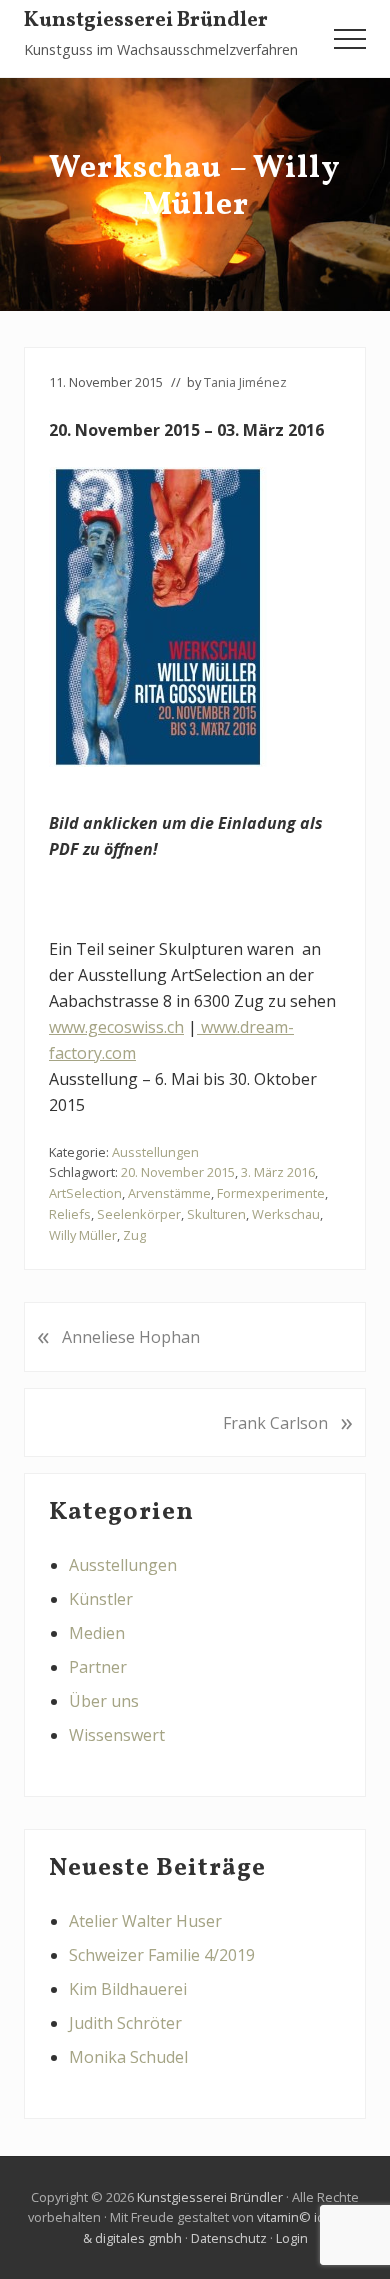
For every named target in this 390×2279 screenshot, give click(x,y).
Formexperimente (271, 1193)
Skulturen (216, 1214)
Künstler (101, 1599)
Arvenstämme (169, 1193)
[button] (350, 39)
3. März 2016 (278, 1172)
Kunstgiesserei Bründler (146, 21)
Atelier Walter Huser (145, 1921)
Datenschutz (229, 2238)
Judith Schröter (125, 2023)
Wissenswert (117, 1735)
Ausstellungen (155, 1152)
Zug (134, 1235)
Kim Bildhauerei (128, 1989)
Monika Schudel (128, 2057)
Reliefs (70, 1214)
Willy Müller (83, 1235)
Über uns (104, 1701)
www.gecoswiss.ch (116, 1027)
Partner (98, 1667)
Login (292, 2238)
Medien (97, 1633)
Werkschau (286, 1214)
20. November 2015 (178, 1172)
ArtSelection (85, 1193)
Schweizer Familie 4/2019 (162, 1955)
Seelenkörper (139, 1214)
